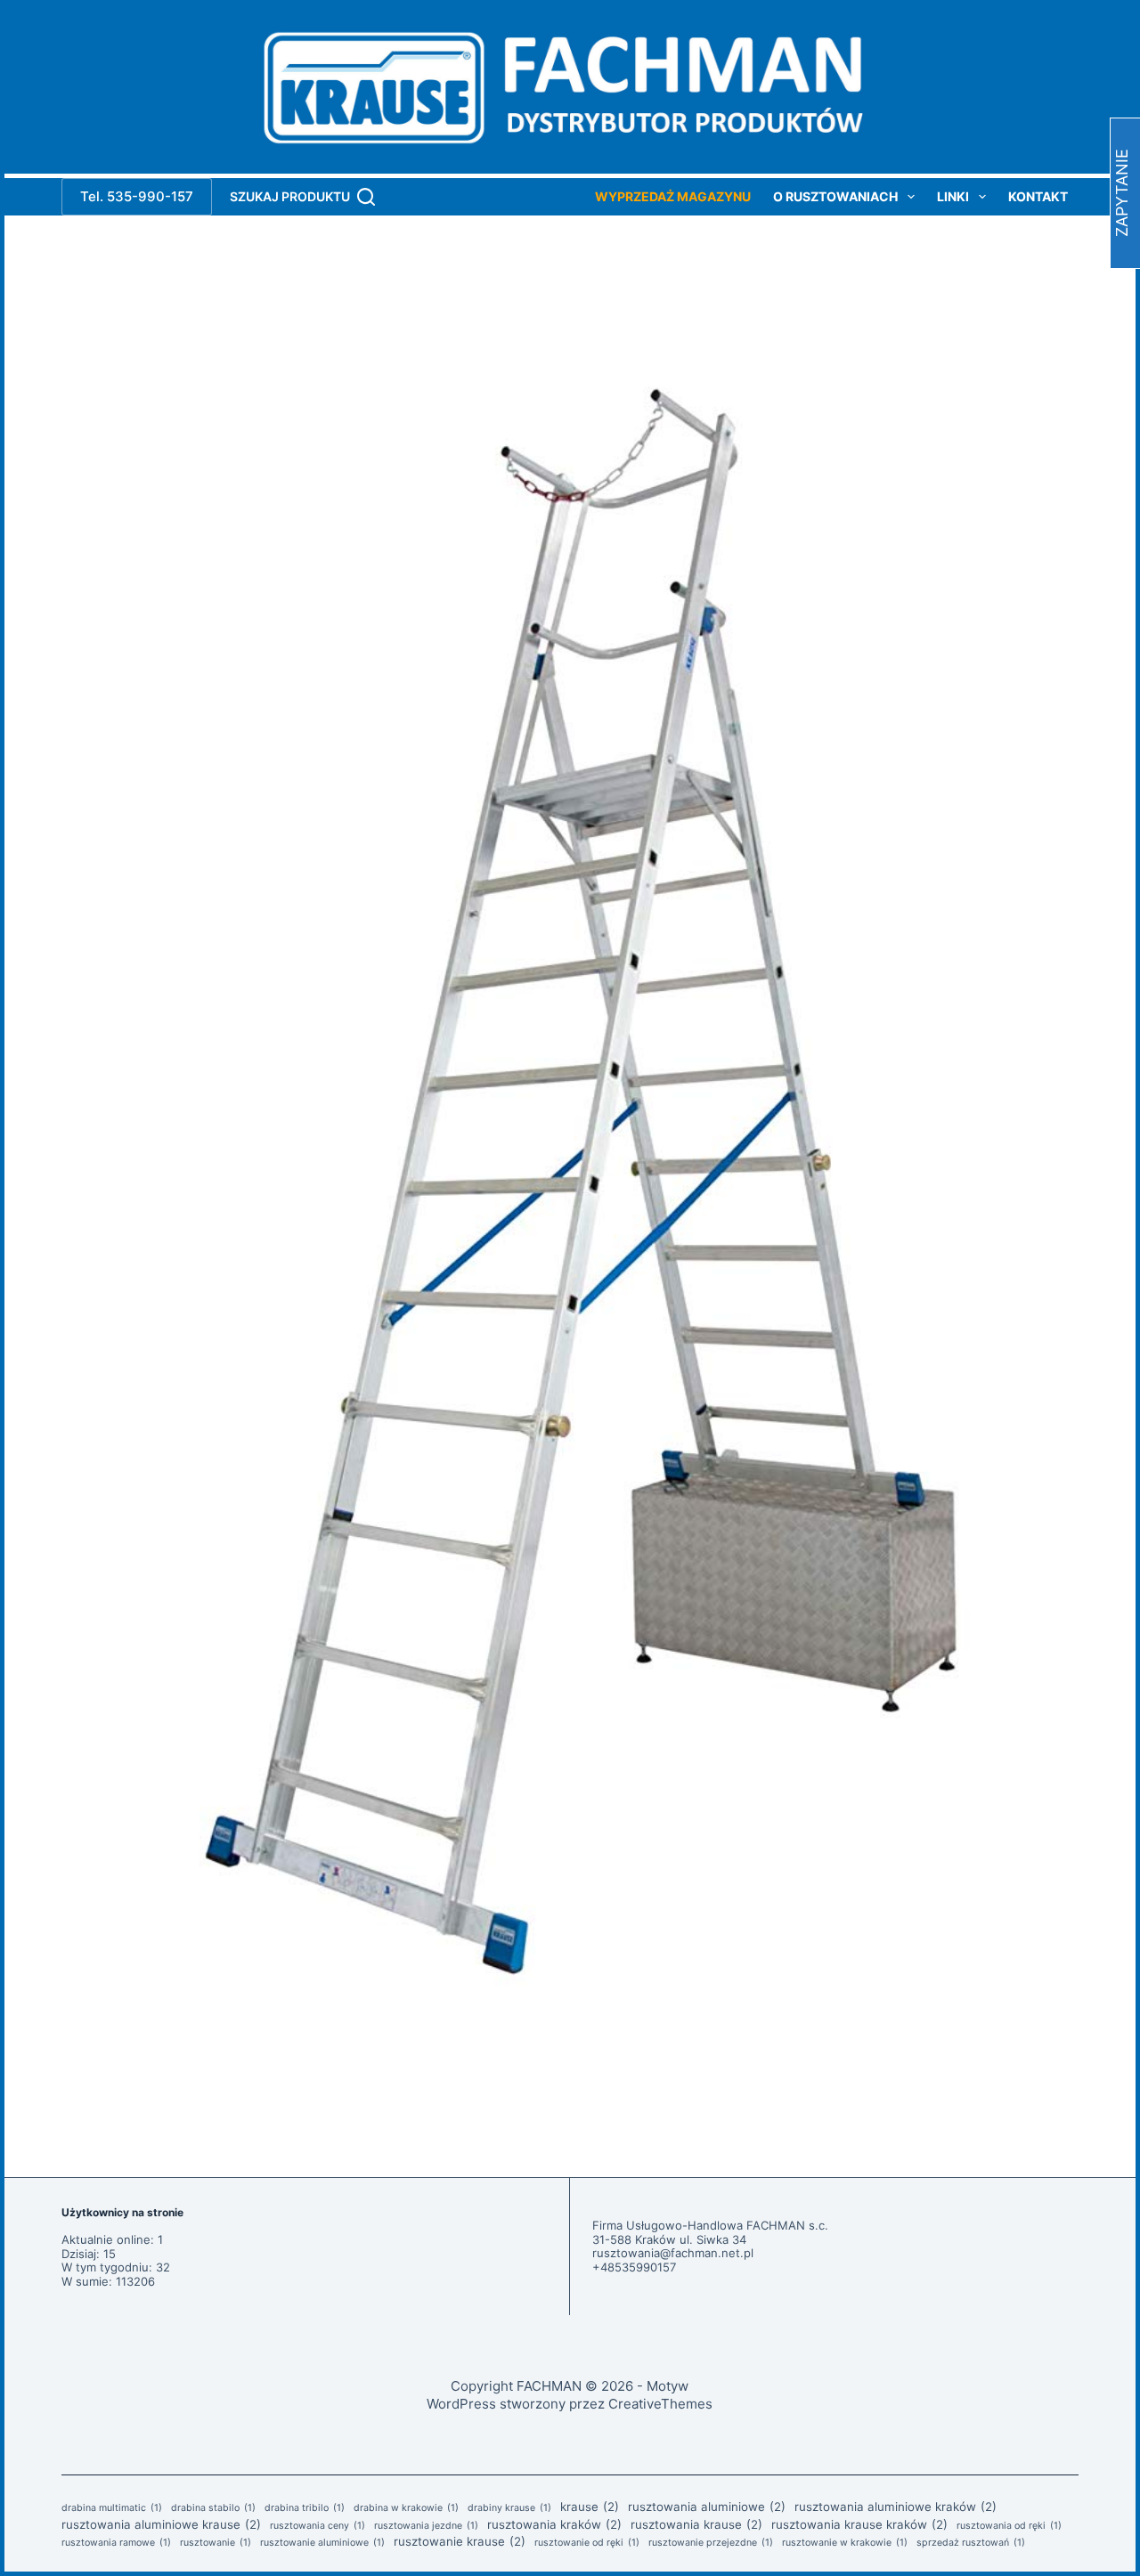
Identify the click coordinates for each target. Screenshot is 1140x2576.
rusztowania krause (696, 2524)
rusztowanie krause (460, 2541)
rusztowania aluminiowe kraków (896, 2507)
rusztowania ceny (318, 2526)
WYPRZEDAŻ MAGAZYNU (673, 197)
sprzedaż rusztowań (971, 2543)
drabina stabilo (213, 2508)
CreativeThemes (660, 2404)
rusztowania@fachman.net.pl (673, 2253)
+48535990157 (634, 2267)
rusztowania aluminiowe (707, 2507)
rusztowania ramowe (116, 2543)
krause (590, 2507)
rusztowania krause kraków (859, 2524)
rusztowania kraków (554, 2524)
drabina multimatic (112, 2508)
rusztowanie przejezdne (711, 2543)
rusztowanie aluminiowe (322, 2543)
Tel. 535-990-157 (137, 196)
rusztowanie (216, 2543)
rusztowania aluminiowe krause (161, 2524)
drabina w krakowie (406, 2508)
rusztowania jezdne (426, 2526)
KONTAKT (1038, 197)
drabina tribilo (305, 2508)
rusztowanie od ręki (587, 2543)
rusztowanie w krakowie (845, 2543)
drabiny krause (509, 2508)
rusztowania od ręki (1009, 2526)
